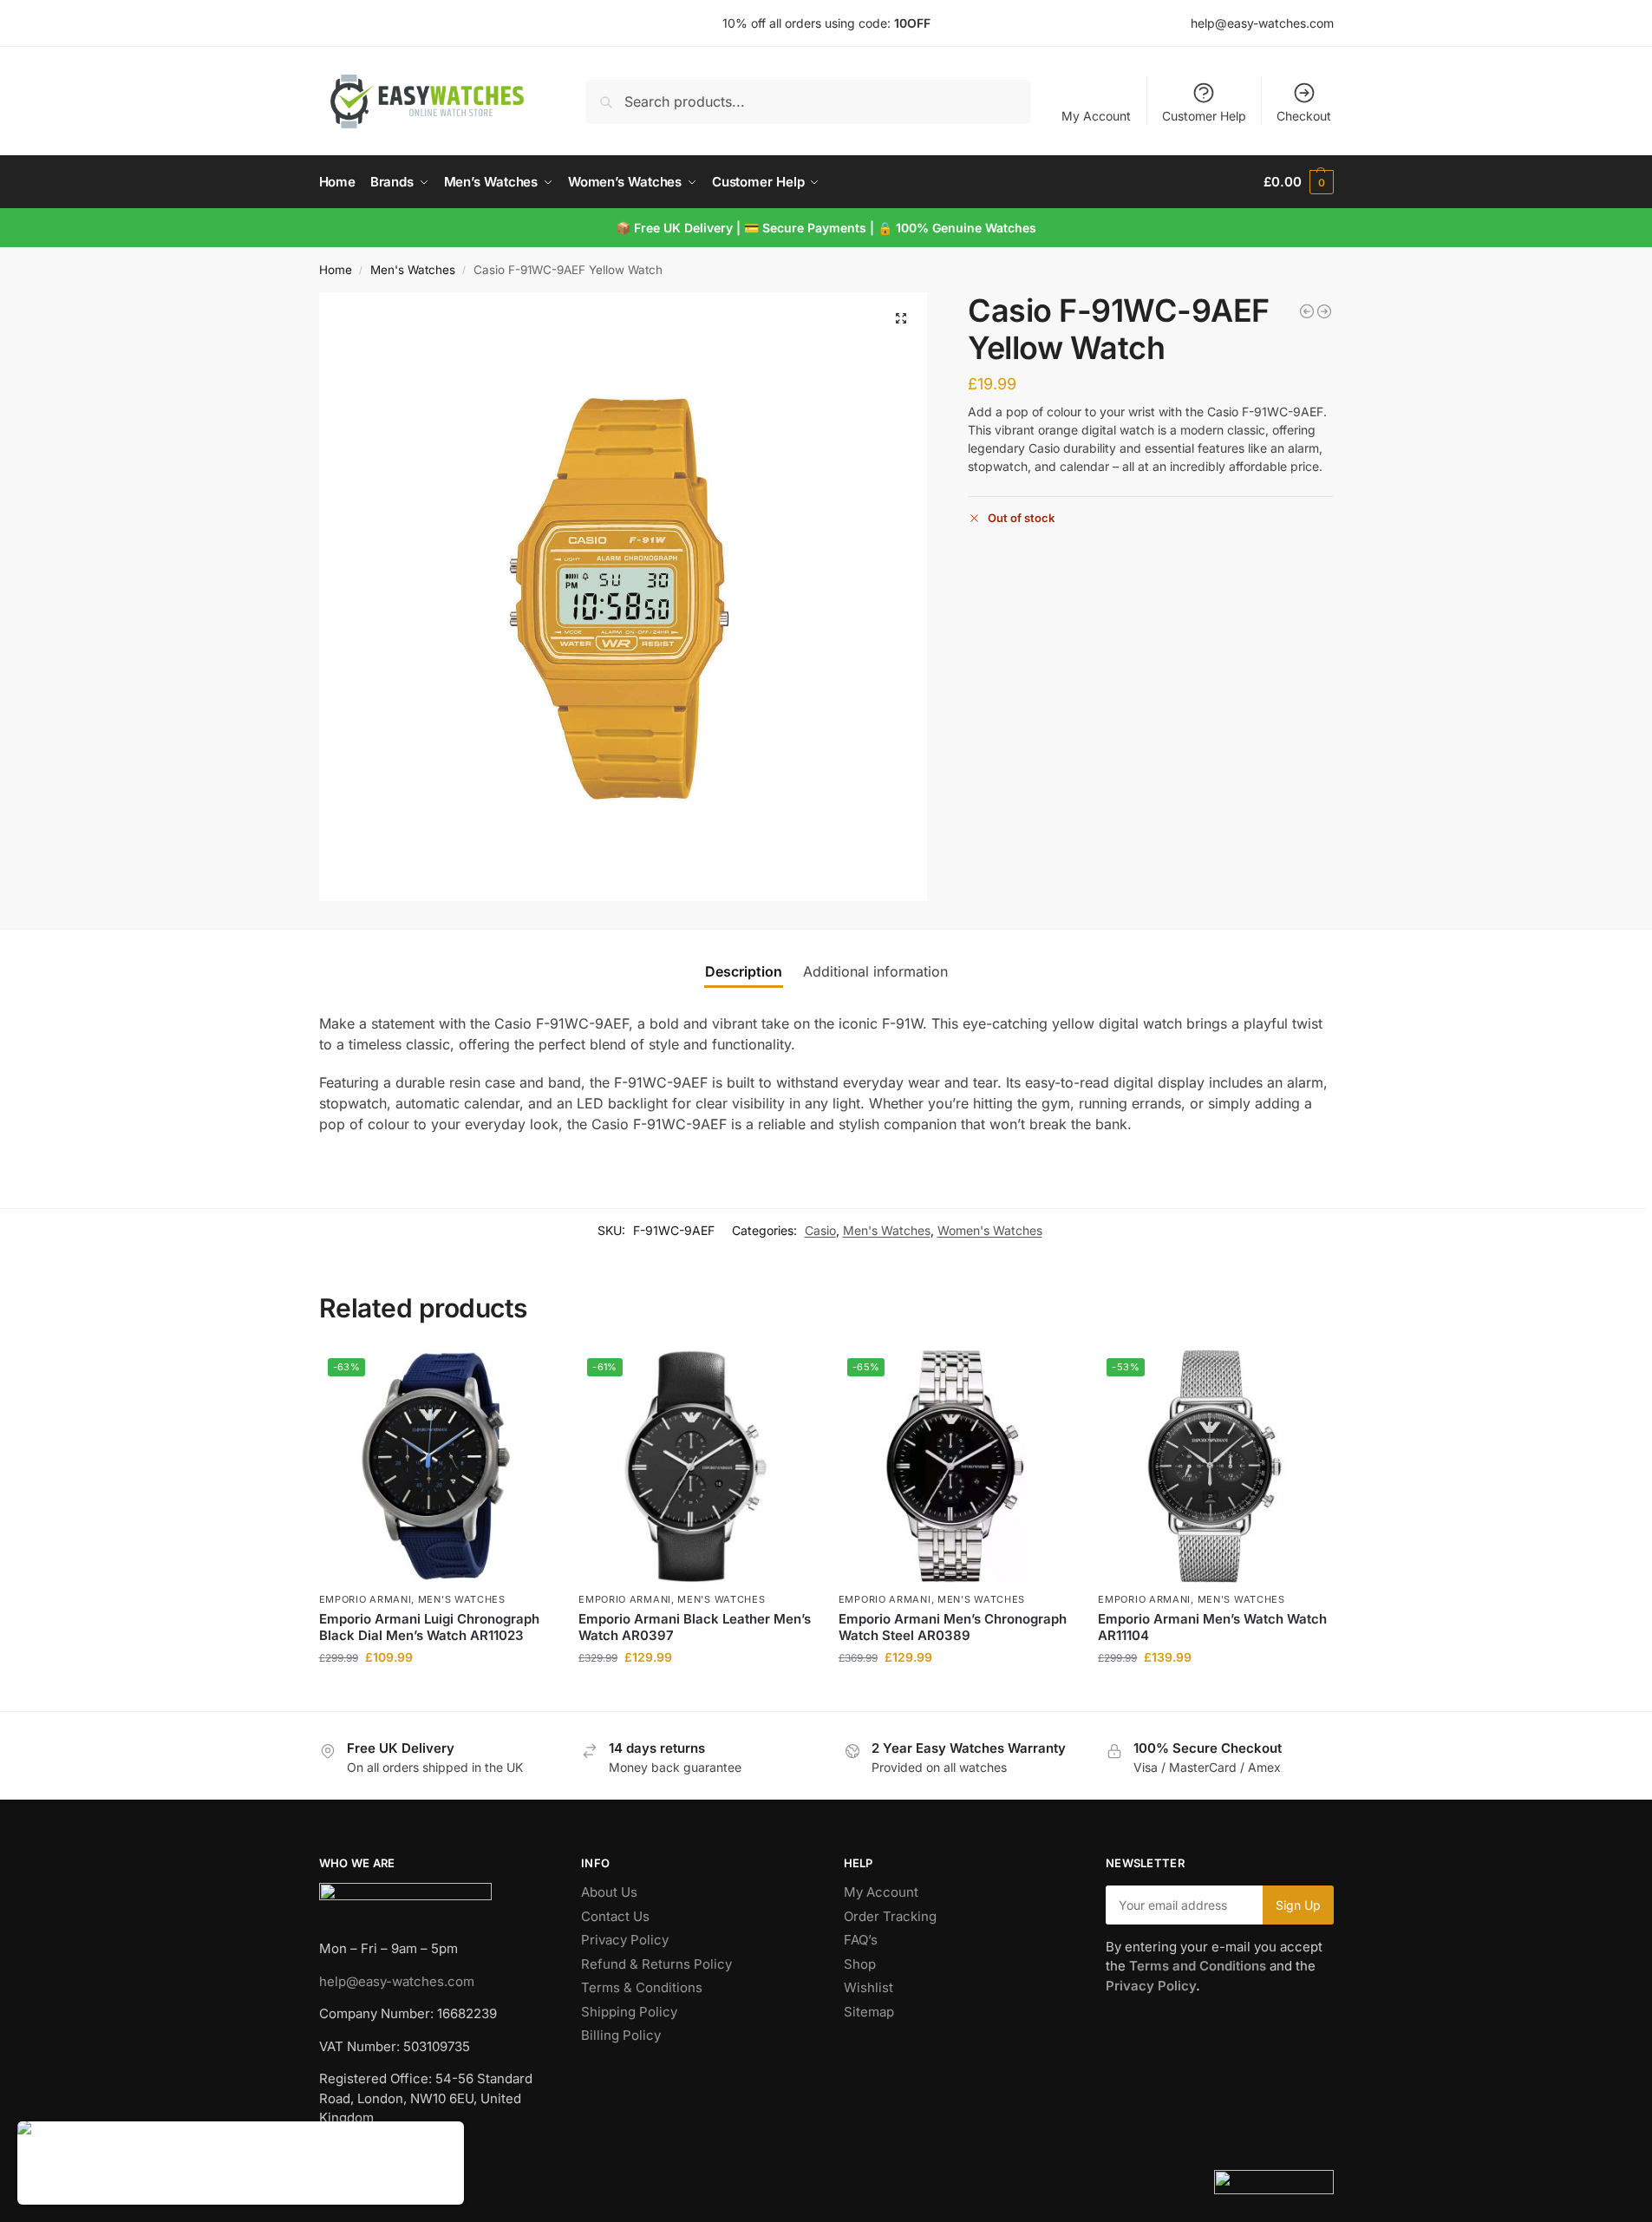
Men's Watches (413, 270)
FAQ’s (861, 1940)
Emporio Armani (366, 1599)
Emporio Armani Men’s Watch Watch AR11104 (1212, 1627)
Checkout (1304, 116)
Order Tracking (890, 1916)
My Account (1096, 116)
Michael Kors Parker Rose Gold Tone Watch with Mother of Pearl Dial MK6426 (274, 2164)
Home (336, 270)
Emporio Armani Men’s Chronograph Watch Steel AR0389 (953, 1627)
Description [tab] (744, 971)
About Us (609, 1892)
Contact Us (615, 1916)
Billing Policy (621, 2035)
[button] (1298, 182)
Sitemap (869, 2012)
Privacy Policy (625, 1940)
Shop (860, 1964)
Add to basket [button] (435, 1693)
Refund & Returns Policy (656, 1964)
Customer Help (1204, 116)
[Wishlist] (526, 1376)
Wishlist (868, 1987)
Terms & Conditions (642, 1987)
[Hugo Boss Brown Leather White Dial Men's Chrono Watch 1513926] (1324, 311)
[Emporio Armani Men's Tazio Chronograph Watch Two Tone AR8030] (1307, 311)
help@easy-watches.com (397, 1981)
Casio (820, 1230)
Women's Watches (990, 1230)
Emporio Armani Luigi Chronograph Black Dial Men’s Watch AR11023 (429, 1627)
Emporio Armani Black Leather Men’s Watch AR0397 (695, 1627)
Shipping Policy (629, 2012)
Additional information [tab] (875, 971)
